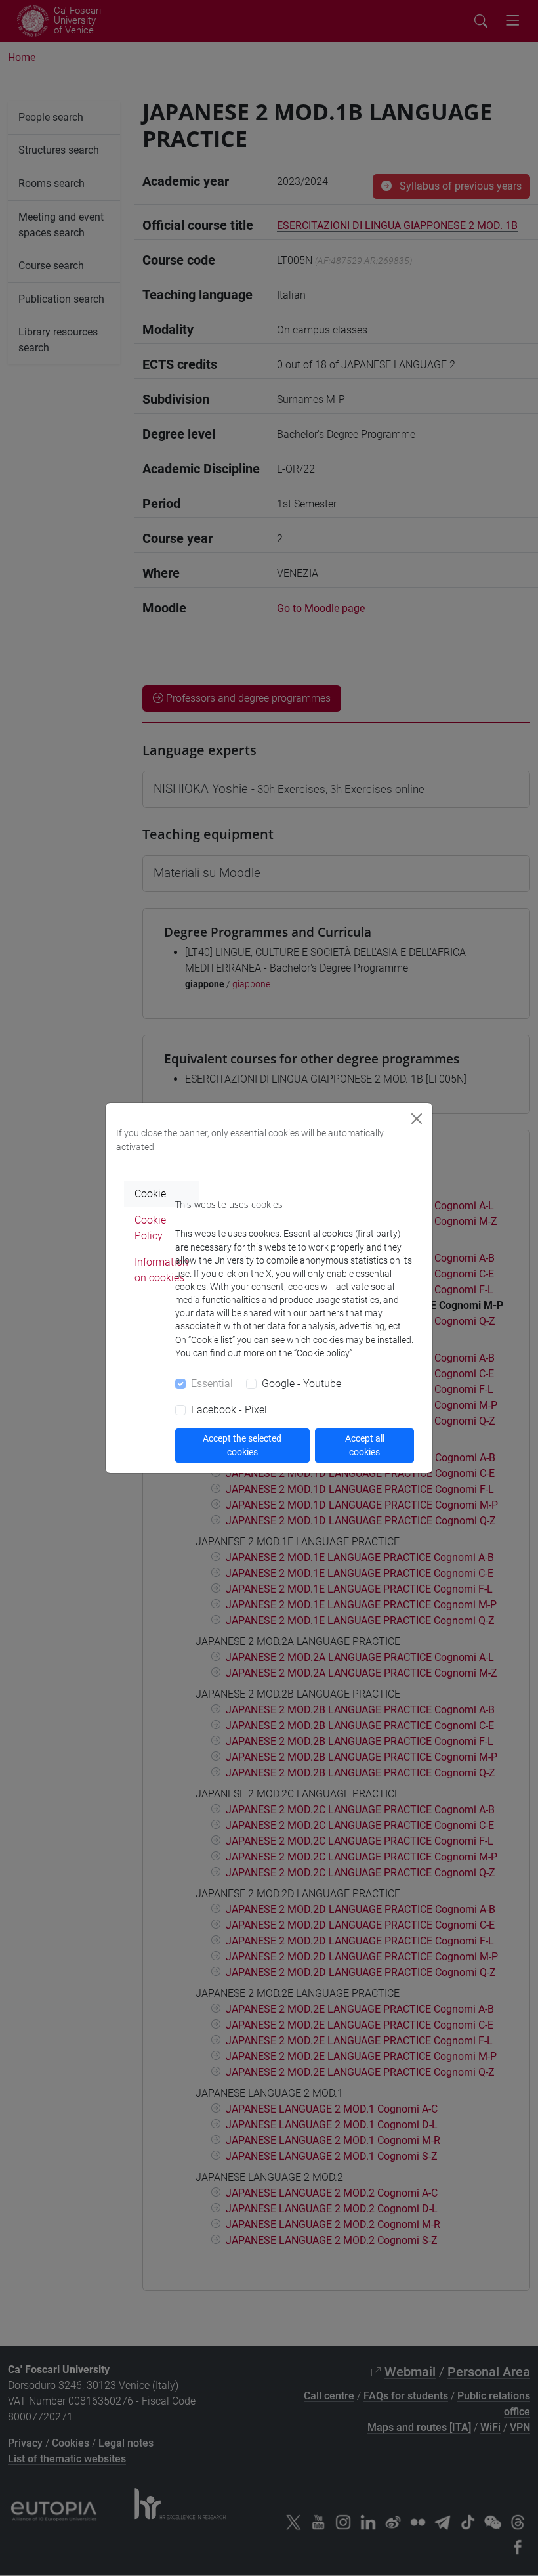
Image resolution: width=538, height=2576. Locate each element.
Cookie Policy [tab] (150, 1228)
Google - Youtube (301, 1384)
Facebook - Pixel (229, 1410)
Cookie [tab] (150, 1194)
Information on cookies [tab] (161, 1270)
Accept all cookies (365, 1445)
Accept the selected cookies (242, 1445)
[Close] (417, 1119)
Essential (212, 1384)
